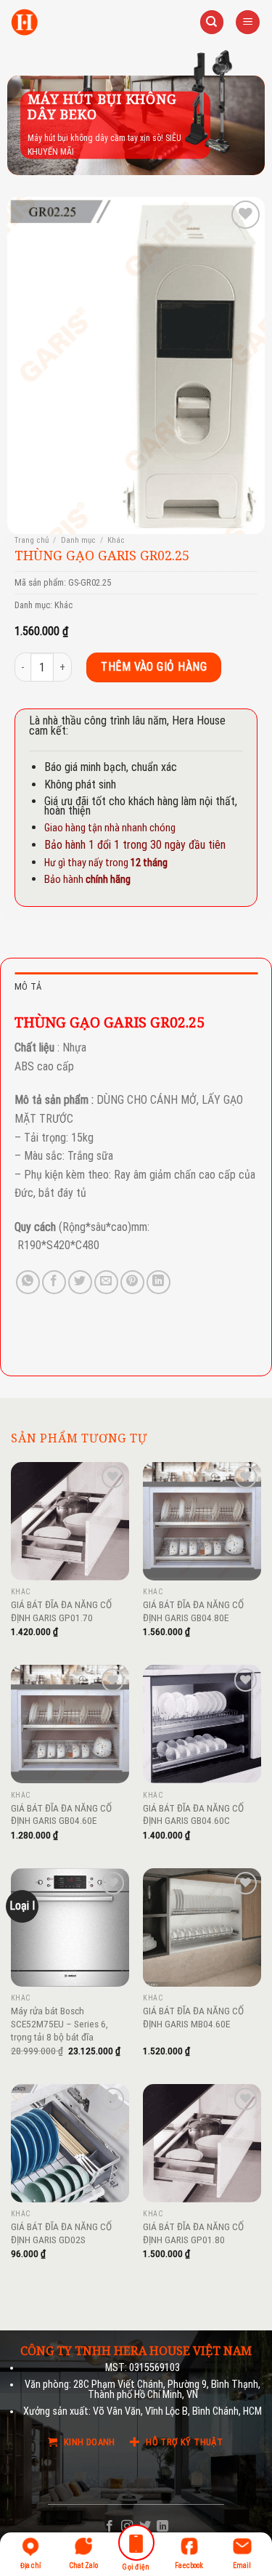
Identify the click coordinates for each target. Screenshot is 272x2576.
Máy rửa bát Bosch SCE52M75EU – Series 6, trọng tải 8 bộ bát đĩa (59, 2023)
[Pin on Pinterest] (132, 1282)
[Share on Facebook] (54, 1282)
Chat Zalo (83, 2565)
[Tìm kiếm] (212, 22)
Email (242, 2565)
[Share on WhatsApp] (28, 1282)
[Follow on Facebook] (110, 2527)
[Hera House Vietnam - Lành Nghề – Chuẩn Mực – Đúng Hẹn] (24, 22)
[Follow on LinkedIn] (162, 2527)
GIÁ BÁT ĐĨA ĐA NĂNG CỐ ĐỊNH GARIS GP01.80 (193, 2233)
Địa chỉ (30, 2565)
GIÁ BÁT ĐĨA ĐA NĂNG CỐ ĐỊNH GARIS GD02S (61, 2233)
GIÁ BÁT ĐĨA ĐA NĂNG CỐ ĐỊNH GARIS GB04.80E (193, 1611)
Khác (116, 540)
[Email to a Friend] (106, 1282)
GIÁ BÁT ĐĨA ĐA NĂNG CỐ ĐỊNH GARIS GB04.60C (193, 1814)
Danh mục (78, 540)
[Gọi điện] (136, 2545)
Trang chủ (32, 540)
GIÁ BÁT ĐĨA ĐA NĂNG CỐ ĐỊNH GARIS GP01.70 (61, 1611)
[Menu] (248, 22)
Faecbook (189, 2565)
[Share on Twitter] (80, 1282)
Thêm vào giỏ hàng (154, 667)
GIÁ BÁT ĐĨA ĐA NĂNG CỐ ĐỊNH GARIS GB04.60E (61, 1814)
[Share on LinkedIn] (158, 1282)
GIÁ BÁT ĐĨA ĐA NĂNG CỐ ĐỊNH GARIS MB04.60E (193, 2017)
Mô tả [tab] (28, 986)
